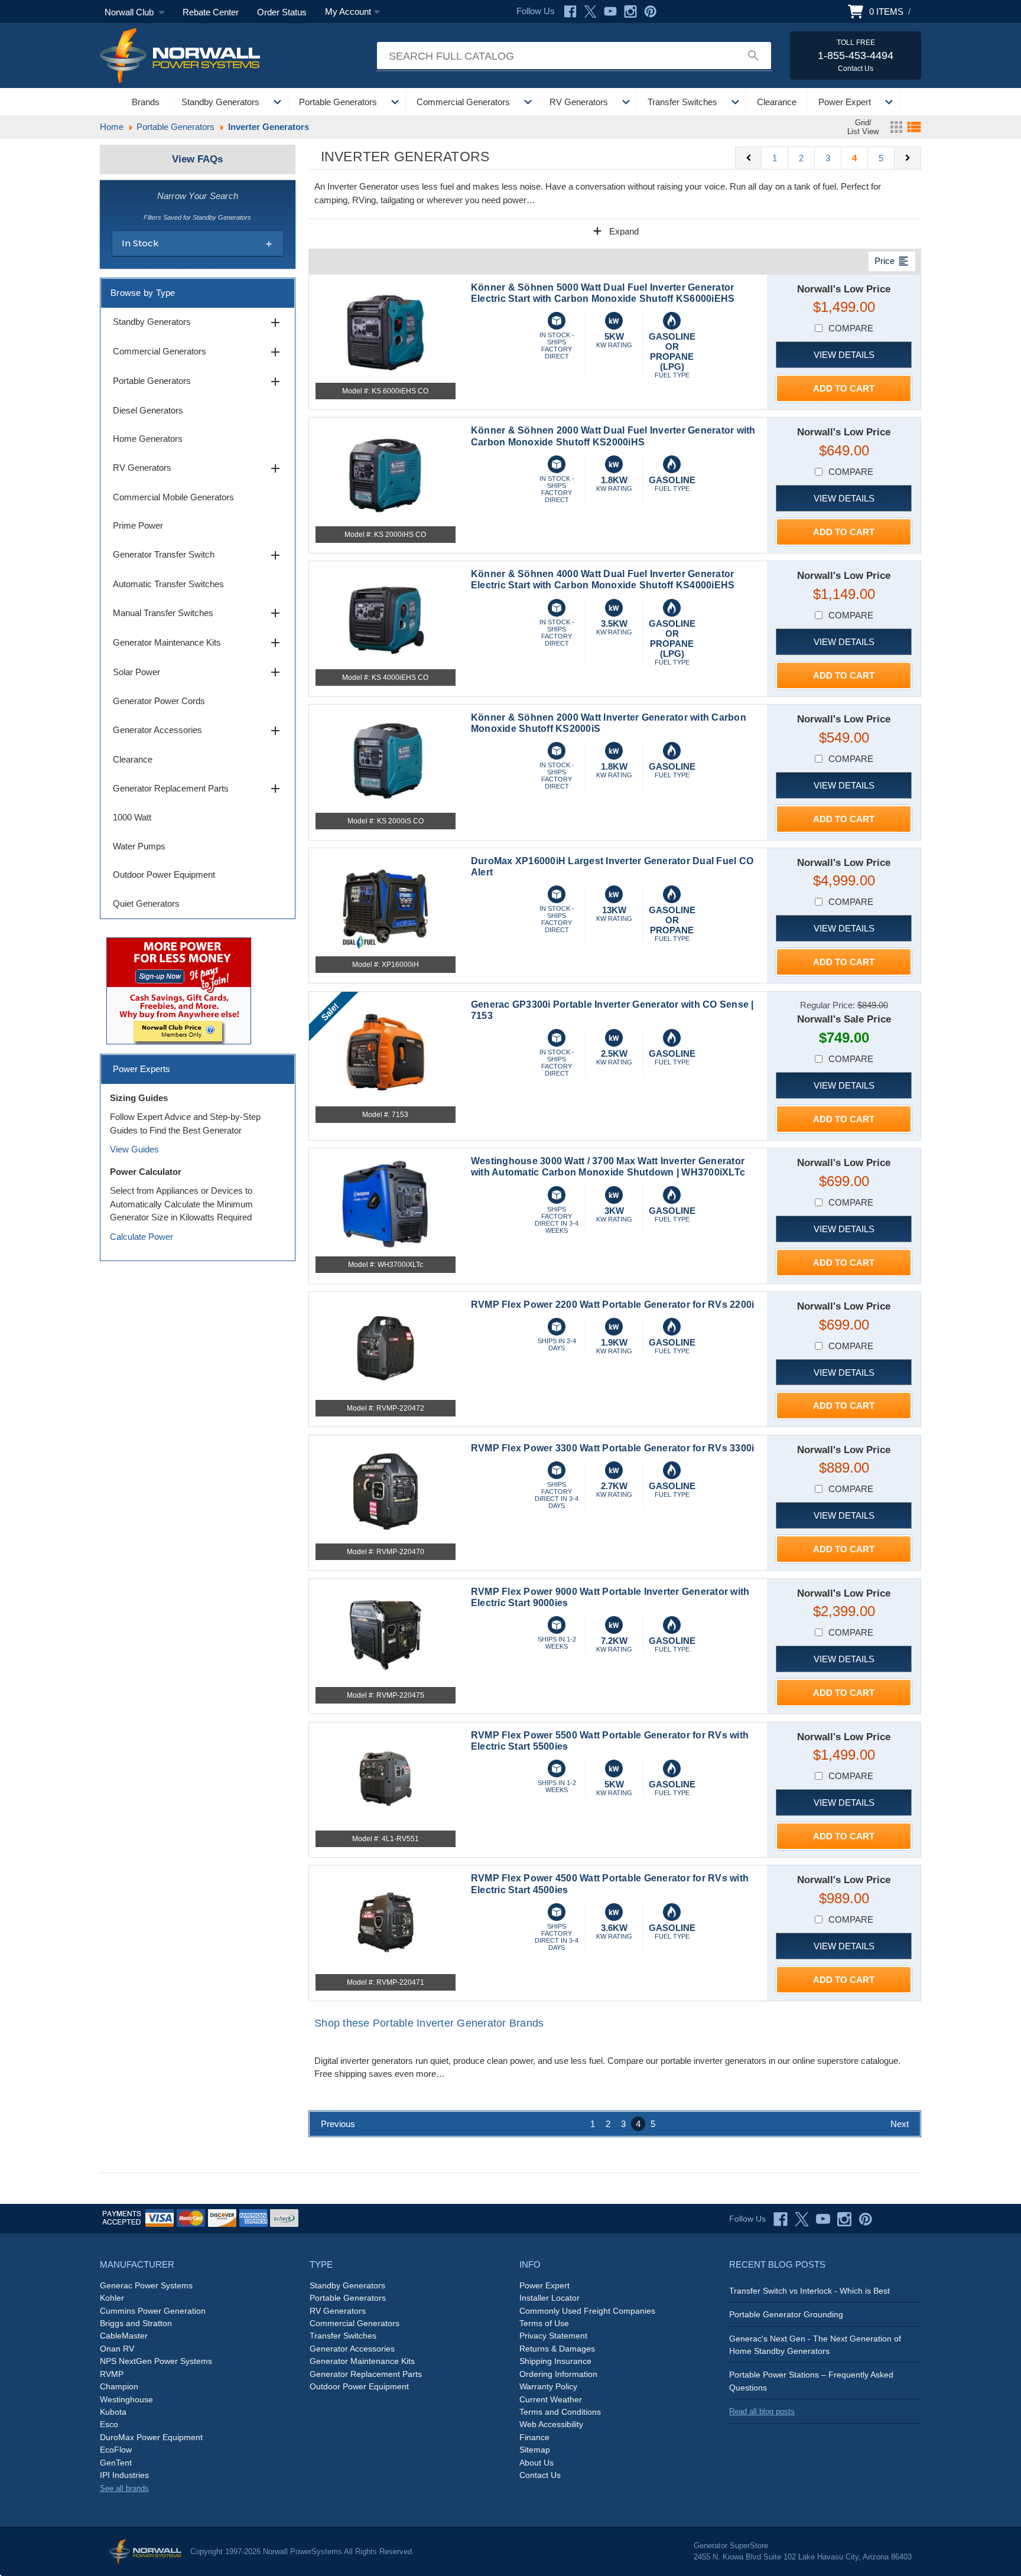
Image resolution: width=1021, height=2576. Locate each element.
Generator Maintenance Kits (198, 643)
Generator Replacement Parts (198, 789)
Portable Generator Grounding (786, 2314)
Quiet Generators (146, 903)
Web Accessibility (551, 2424)
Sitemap (535, 2450)
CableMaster (124, 2336)
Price (892, 261)
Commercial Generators (463, 102)
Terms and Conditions (560, 2412)
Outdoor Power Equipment (164, 875)
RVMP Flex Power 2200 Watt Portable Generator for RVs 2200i (613, 1305)
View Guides (134, 1149)
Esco (109, 2424)
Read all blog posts (762, 2411)
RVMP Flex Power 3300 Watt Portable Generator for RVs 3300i (613, 1448)
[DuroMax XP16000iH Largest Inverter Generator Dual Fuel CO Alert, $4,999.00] (386, 904)
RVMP (112, 2374)
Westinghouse (126, 2399)
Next (900, 2124)
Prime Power (138, 525)
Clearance (777, 102)
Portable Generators (338, 102)
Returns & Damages (557, 2349)
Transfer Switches (682, 102)
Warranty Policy (548, 2386)
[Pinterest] (651, 12)
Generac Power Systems (146, 2285)
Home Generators (148, 439)
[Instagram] (630, 12)
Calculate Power (142, 1237)
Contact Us (540, 2475)
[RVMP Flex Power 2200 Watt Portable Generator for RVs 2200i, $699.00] (386, 1348)
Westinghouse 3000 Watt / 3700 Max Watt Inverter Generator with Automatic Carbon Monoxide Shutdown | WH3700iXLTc (608, 1167)
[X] (590, 12)
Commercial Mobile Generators (173, 497)
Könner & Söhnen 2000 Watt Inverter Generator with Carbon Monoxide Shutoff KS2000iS (609, 723)
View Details (844, 355)
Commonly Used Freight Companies (587, 2311)
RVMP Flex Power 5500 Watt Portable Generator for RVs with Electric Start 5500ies (610, 1741)
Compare (851, 328)
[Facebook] (570, 12)
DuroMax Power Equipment (151, 2437)
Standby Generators (220, 102)
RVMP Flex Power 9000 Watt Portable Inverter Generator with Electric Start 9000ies (610, 1597)
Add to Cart (844, 388)
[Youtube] (610, 12)
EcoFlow (116, 2450)
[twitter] (802, 2219)
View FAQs (197, 159)
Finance (534, 2437)
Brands (146, 102)
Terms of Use (544, 2323)
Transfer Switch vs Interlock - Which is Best (809, 2291)
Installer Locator (549, 2298)
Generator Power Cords (159, 701)
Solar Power (198, 672)
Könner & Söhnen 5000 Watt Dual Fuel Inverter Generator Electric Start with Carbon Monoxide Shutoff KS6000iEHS (603, 293)
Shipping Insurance (555, 2361)
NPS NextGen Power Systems (156, 2361)
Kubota (113, 2412)
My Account (348, 12)
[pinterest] (866, 2219)
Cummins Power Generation (153, 2311)
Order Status (282, 12)
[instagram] (844, 2219)
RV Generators (579, 102)
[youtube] (823, 2219)
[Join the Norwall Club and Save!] (179, 990)
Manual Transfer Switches (198, 613)
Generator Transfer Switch (198, 555)
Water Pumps (139, 846)
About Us (536, 2463)
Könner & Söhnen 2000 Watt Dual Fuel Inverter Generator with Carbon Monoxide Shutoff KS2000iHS (613, 436)
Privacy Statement (553, 2336)
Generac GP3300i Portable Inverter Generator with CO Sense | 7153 (612, 1010)
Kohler (112, 2298)
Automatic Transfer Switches (168, 584)
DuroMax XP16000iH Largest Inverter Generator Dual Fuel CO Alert (612, 867)
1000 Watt (132, 817)
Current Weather (551, 2399)
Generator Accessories (198, 731)
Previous (338, 2124)
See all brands (124, 2488)
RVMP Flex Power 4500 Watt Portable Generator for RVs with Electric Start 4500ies (610, 1884)
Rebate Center (211, 12)
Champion (119, 2386)
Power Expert (845, 102)
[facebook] (781, 2219)
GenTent (116, 2463)
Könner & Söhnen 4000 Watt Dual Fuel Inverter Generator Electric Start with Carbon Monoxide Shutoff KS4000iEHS (603, 579)
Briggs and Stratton (136, 2323)
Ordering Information (558, 2374)
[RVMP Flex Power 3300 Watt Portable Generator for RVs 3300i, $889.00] (386, 1491)
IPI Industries (124, 2475)
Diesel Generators (148, 410)
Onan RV (117, 2349)
